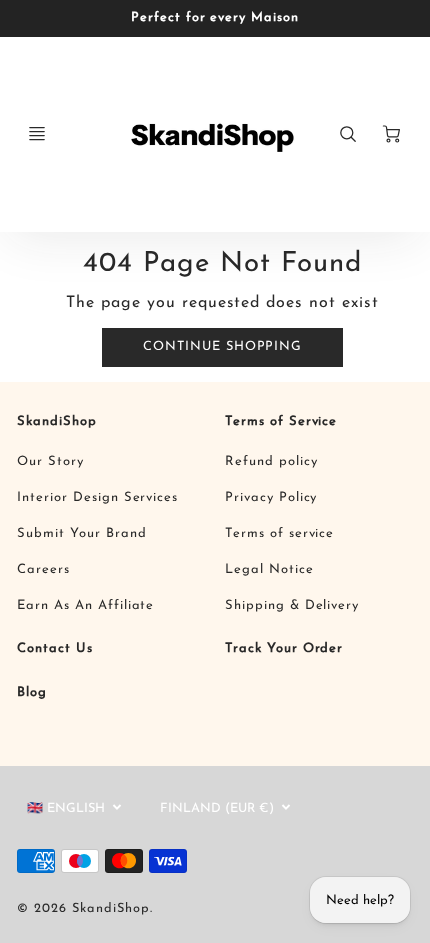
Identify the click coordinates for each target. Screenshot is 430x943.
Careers (43, 569)
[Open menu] (37, 134)
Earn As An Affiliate (85, 605)
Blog (32, 692)
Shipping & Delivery (292, 605)
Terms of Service (281, 421)
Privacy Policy (271, 497)
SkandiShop (57, 421)
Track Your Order (284, 648)
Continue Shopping (222, 346)
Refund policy (271, 461)
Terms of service (279, 533)
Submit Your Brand (81, 533)
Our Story (50, 461)
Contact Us (55, 648)
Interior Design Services (97, 497)
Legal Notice (269, 569)
